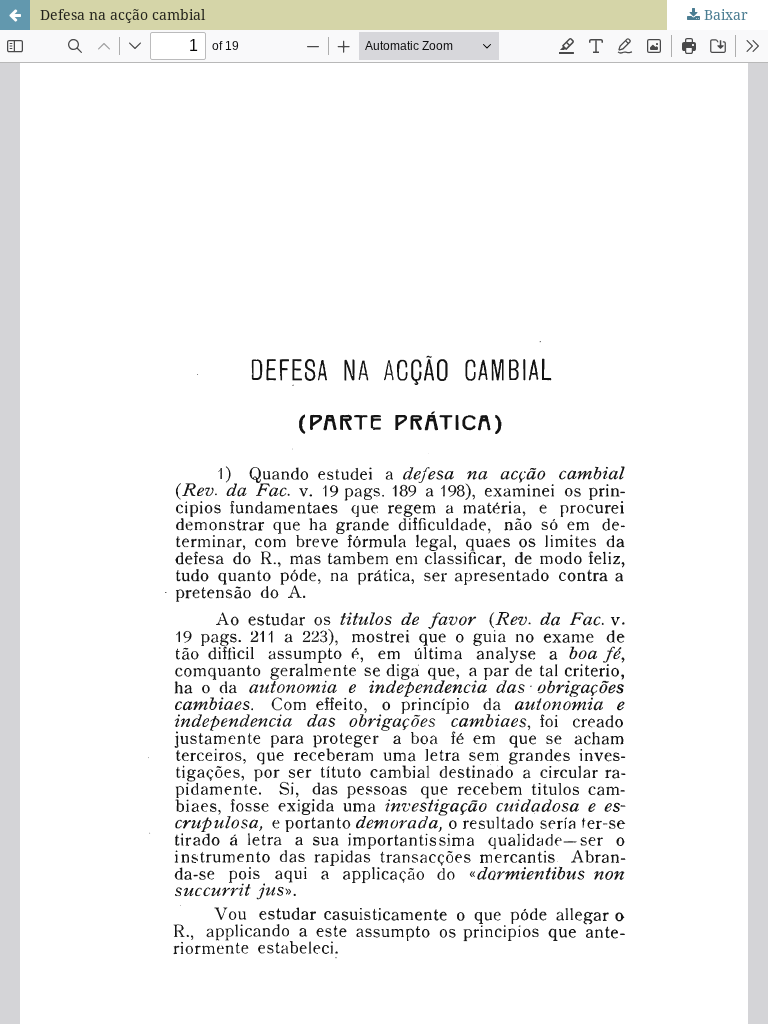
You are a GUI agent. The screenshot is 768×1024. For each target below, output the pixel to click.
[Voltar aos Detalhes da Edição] (15, 15)
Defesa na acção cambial (122, 14)
